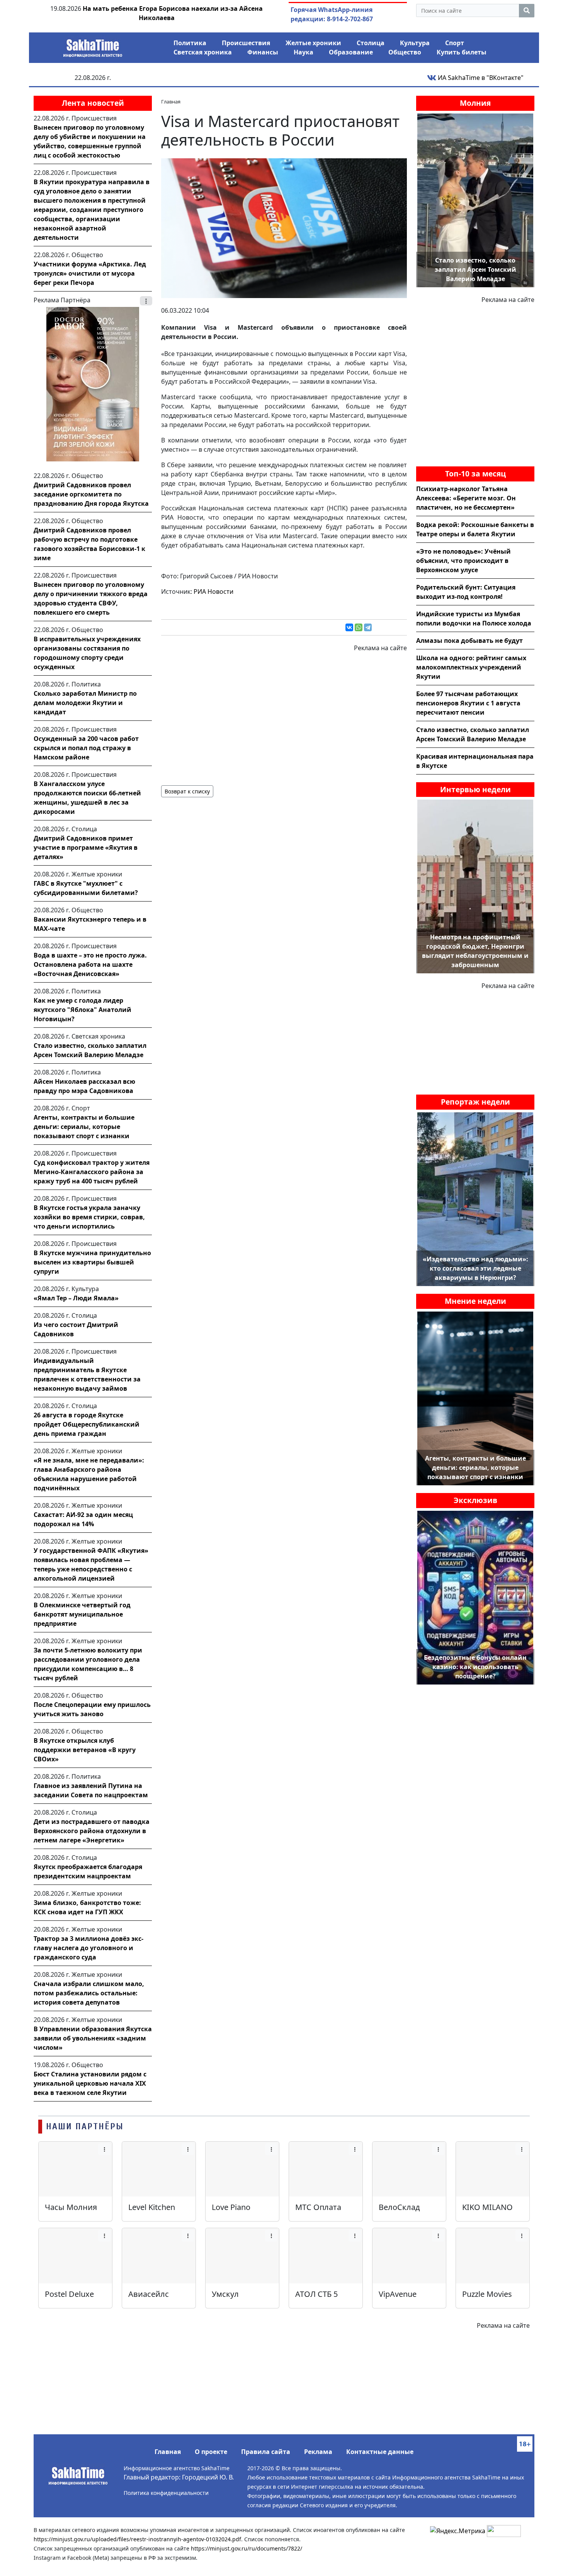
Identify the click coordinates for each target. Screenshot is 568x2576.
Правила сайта (266, 2452)
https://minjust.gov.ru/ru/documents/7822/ (247, 2548)
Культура (415, 43)
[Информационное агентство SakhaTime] (93, 46)
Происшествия (246, 43)
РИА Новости (213, 591)
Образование (351, 52)
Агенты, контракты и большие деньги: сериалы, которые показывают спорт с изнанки (84, 1127)
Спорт (455, 43)
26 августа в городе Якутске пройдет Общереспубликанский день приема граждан (87, 1424)
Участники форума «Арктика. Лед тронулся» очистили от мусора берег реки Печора (90, 273)
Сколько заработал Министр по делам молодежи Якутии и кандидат (85, 703)
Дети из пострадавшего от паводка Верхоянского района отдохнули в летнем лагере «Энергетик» (92, 1831)
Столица (371, 43)
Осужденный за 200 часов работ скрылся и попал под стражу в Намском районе (86, 748)
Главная (168, 2452)
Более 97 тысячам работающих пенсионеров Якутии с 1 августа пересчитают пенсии (468, 703)
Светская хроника (203, 52)
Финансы (263, 52)
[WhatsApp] (359, 627)
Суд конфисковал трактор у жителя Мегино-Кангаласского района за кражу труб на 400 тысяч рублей (92, 1172)
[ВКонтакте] (349, 627)
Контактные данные (380, 2452)
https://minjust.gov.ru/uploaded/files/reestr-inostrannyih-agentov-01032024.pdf (137, 2539)
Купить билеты (462, 52)
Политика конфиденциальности (166, 2493)
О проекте (211, 2452)
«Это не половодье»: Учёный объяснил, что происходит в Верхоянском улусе (463, 561)
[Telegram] (368, 627)
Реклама (318, 2452)
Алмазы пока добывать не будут (469, 641)
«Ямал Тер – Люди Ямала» (76, 1298)
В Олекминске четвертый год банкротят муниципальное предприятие (82, 1614)
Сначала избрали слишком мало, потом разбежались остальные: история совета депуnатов (89, 1993)
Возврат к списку (187, 791)
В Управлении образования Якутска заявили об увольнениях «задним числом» (93, 2038)
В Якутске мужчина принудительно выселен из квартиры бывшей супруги (92, 1262)
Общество (405, 52)
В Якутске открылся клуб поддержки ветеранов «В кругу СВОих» (85, 1750)
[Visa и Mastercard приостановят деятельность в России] (284, 227)
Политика (190, 43)
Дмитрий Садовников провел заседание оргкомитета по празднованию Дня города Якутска (91, 494)
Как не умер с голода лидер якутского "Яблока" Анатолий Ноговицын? (82, 1010)
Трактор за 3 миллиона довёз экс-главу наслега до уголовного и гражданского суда (88, 1948)
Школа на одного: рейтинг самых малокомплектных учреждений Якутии (471, 667)
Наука (304, 52)
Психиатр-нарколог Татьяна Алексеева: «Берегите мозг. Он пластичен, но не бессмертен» (466, 498)
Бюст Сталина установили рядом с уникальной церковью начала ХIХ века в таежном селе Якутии (90, 2083)
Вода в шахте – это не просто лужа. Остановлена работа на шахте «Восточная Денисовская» (90, 964)
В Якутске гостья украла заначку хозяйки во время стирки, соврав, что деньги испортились (89, 1217)
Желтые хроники (313, 43)
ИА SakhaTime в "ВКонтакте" (480, 78)
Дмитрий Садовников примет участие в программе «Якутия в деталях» (86, 847)
